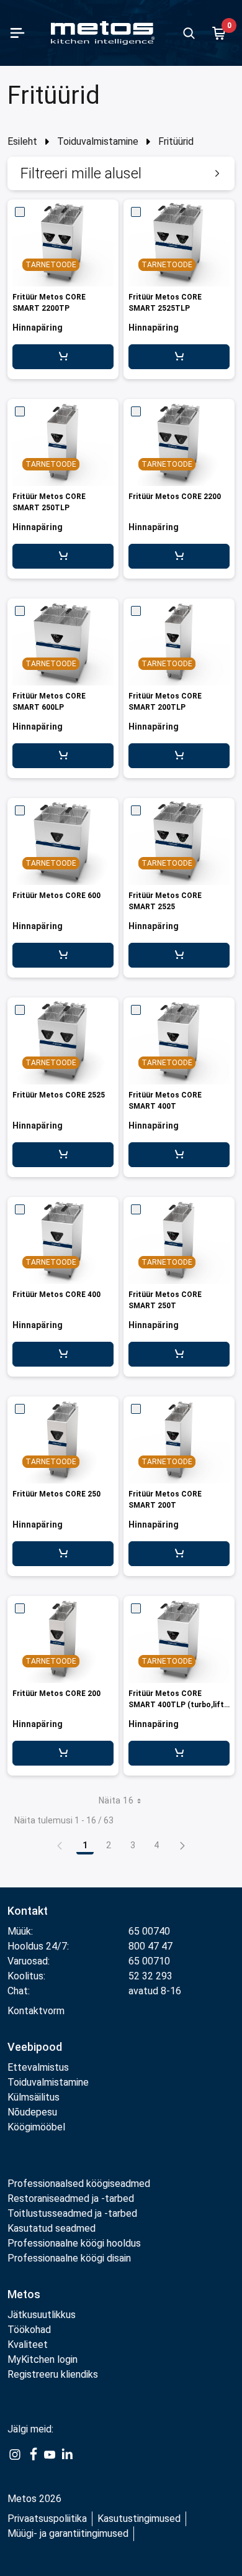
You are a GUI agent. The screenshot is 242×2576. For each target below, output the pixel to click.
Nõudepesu (32, 2112)
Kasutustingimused (139, 2519)
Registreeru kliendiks (53, 2374)
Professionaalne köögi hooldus (74, 2243)
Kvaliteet (28, 2345)
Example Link (15, 2461)
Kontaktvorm (36, 2011)
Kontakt (28, 1911)
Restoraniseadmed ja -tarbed (71, 2198)
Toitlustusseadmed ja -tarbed (72, 2213)
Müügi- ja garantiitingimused (68, 2533)
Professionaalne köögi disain (69, 2258)
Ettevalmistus (38, 2067)
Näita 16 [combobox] (116, 1800)
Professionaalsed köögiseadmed (79, 2184)
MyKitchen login (43, 2359)
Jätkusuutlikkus (42, 2315)
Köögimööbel (36, 2127)
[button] (121, 173)
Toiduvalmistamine (98, 141)
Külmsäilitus (34, 2097)
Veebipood (35, 2047)
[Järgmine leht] (182, 1845)
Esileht (22, 141)
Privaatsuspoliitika (47, 2519)
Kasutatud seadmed (52, 2228)
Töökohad (29, 2330)
